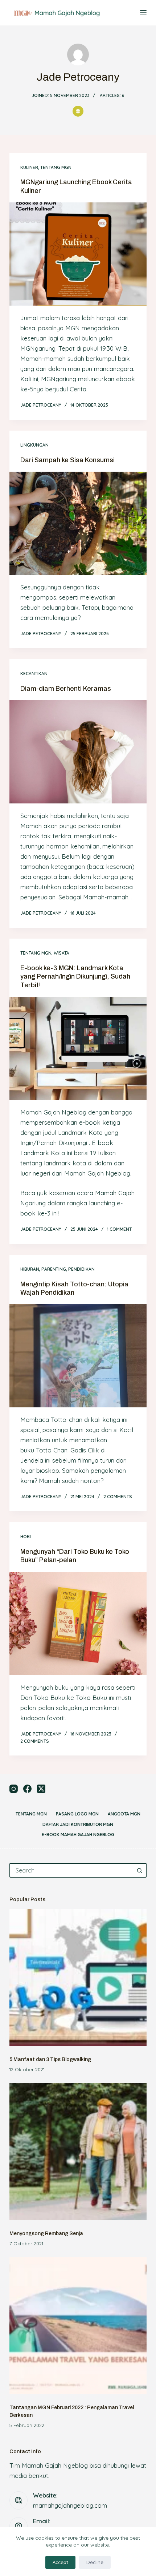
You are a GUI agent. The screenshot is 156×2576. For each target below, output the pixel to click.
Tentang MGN (56, 167)
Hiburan (30, 1269)
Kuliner (29, 167)
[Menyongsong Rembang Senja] (78, 2152)
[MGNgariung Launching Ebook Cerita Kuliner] (78, 254)
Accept (60, 2562)
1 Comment (119, 1229)
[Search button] (139, 1870)
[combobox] (71, 1870)
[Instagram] (14, 1789)
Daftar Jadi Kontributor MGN (78, 1824)
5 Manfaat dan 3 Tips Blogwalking (50, 2059)
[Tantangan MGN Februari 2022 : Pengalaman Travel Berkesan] (78, 2326)
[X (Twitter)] (41, 1789)
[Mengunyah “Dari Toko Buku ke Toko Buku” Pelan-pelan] (78, 1624)
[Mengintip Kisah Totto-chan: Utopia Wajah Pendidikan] (78, 1356)
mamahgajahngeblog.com (70, 2505)
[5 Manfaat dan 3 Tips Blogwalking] (78, 1978)
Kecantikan (34, 674)
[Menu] (143, 13)
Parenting (54, 1269)
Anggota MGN (124, 1814)
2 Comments (118, 1497)
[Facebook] (27, 1789)
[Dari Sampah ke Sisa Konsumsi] (78, 523)
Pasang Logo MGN (77, 1814)
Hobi (26, 1537)
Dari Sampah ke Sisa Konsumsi (67, 460)
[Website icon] (78, 111)
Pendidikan (81, 1269)
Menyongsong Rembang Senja (46, 2234)
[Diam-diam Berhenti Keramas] (78, 752)
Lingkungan (34, 445)
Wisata (61, 953)
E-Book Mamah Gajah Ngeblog (78, 1835)
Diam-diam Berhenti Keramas (66, 689)
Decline (95, 2562)
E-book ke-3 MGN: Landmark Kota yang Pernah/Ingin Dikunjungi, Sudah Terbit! (75, 977)
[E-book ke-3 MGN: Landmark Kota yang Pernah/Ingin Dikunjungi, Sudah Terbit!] (78, 1048)
